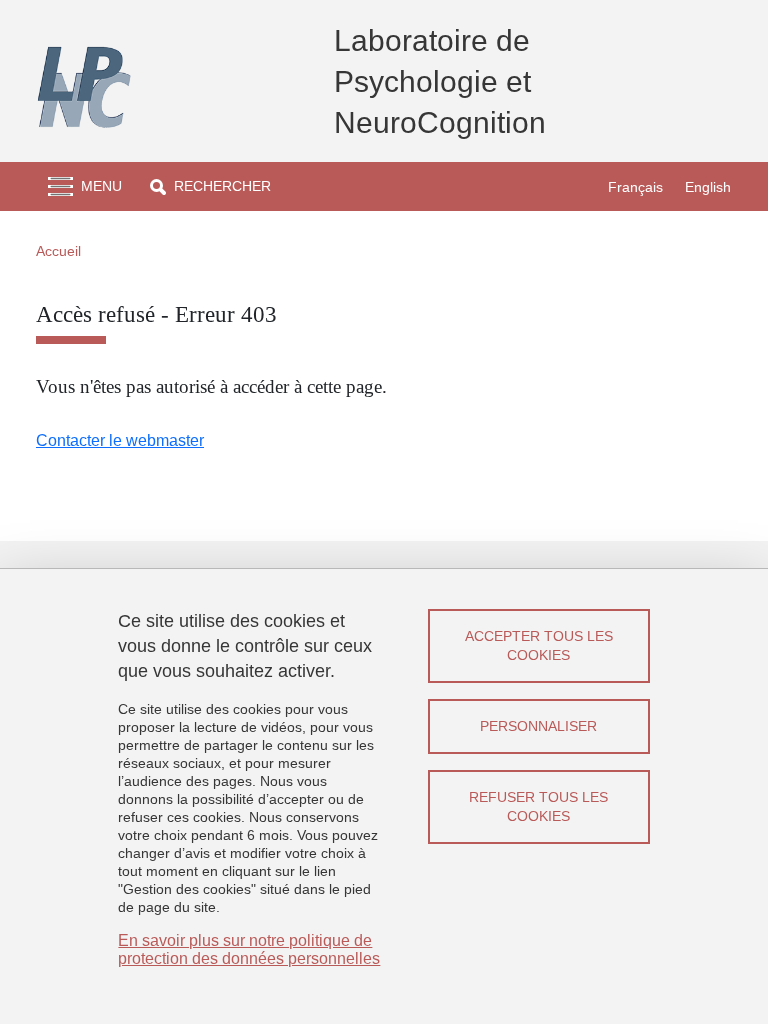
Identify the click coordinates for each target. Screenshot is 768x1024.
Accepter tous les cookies (539, 645)
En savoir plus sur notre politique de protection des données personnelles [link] (249, 949)
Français (635, 187)
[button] (210, 186)
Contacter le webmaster (120, 440)
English (708, 187)
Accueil (58, 251)
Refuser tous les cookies (538, 806)
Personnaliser (538, 726)
